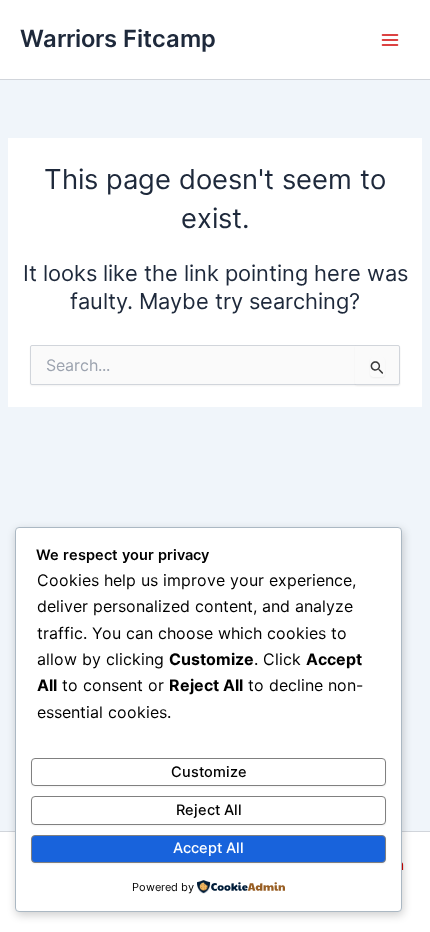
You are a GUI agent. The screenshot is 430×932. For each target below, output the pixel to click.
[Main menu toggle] (390, 39)
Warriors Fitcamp (118, 38)
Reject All (209, 810)
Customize (209, 772)
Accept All (208, 848)
